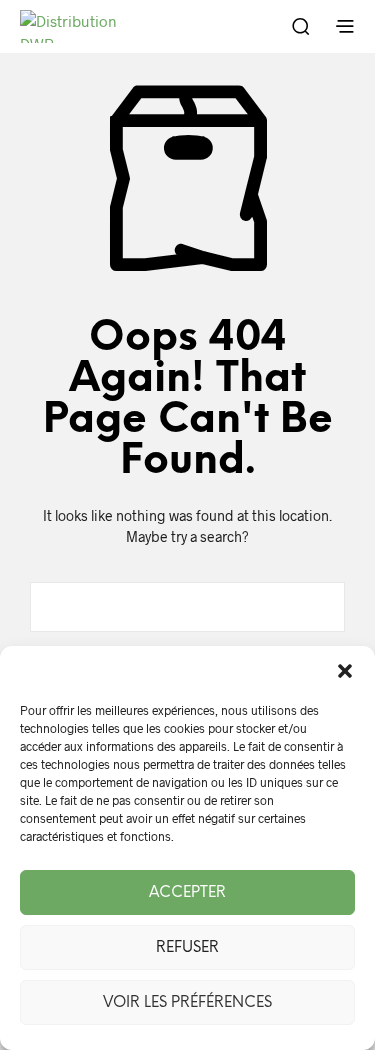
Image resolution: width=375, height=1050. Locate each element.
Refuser (187, 948)
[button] (345, 671)
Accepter (187, 893)
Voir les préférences (187, 1003)
